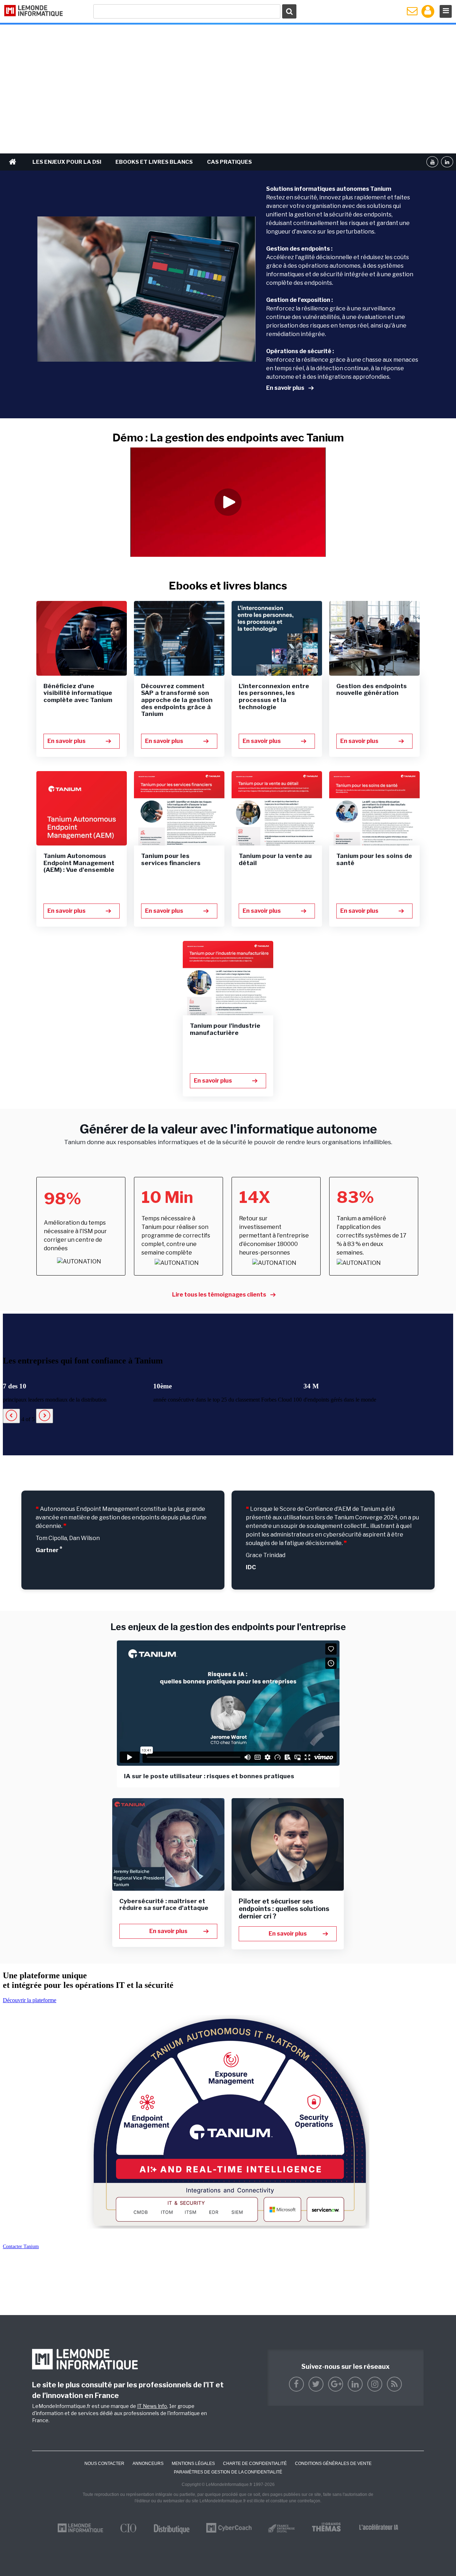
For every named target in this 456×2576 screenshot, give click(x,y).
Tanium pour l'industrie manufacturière (225, 1029)
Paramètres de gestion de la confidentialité (228, 2472)
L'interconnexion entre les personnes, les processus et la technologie (274, 697)
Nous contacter (104, 2464)
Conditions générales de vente (333, 2464)
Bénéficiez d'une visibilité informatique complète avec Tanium (78, 693)
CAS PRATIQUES (229, 162)
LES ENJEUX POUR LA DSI (67, 162)
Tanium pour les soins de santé (374, 859)
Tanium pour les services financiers (171, 859)
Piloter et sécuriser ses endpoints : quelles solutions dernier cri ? (284, 1909)
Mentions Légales (193, 2464)
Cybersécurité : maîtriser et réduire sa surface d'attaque (164, 1905)
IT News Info (152, 2406)
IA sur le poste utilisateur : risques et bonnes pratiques (209, 1776)
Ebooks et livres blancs (154, 162)
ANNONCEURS (148, 2464)
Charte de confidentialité (255, 2464)
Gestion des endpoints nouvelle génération (372, 690)
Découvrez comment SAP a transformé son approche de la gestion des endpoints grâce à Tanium (177, 700)
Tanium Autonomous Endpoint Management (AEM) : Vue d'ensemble (79, 863)
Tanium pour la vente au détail (275, 859)
